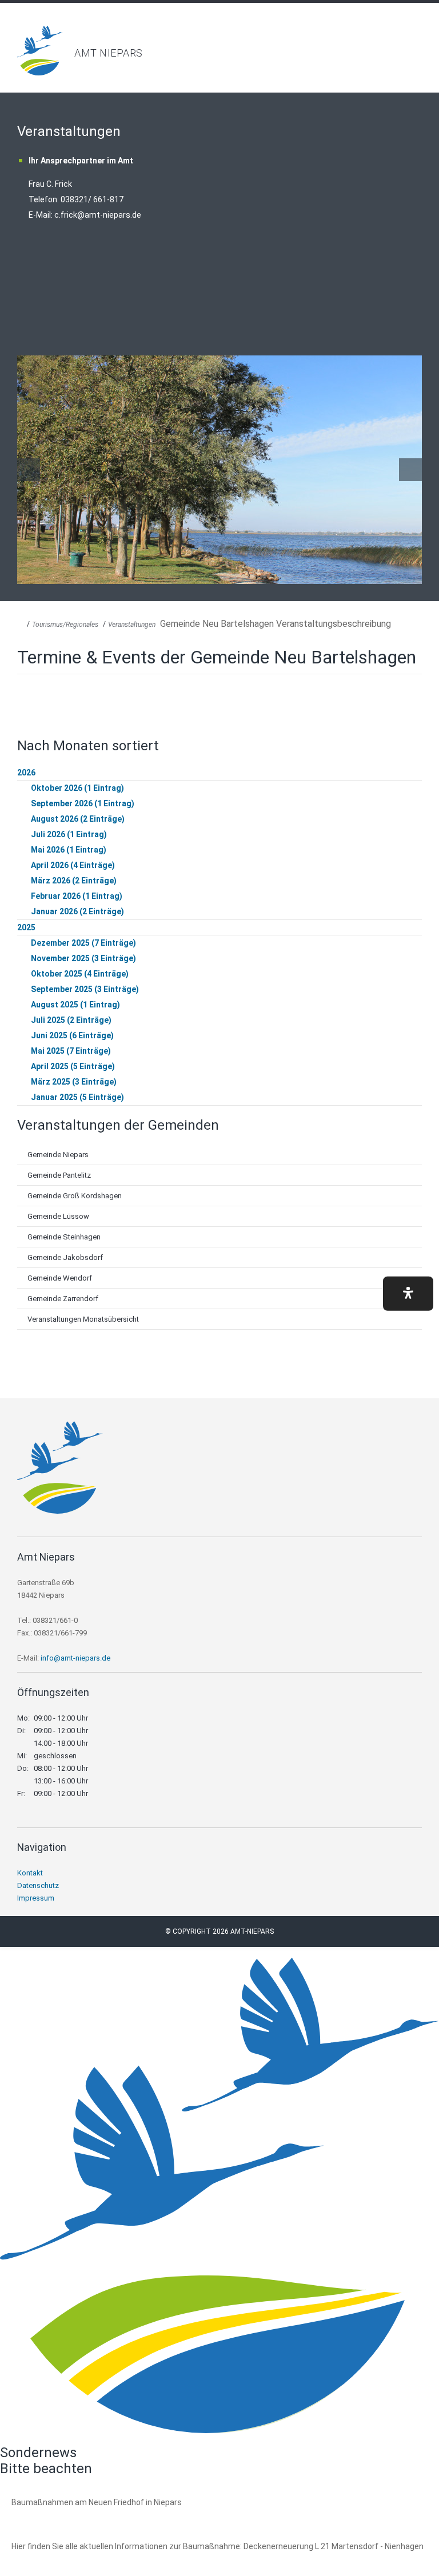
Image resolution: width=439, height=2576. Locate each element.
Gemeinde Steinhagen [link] (64, 1237)
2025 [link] (26, 927)
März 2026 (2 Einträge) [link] (74, 881)
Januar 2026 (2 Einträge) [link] (77, 911)
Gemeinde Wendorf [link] (60, 1278)
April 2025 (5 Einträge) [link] (73, 1066)
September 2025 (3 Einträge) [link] (85, 989)
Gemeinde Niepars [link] (58, 1155)
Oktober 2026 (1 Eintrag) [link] (77, 788)
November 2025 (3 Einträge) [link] (83, 958)
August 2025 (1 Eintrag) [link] (75, 1005)
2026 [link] (26, 773)
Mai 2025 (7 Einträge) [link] (71, 1051)
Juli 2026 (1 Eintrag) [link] (69, 834)
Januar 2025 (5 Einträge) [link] (77, 1097)
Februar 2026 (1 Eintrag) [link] (77, 896)
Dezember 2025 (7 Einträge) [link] (83, 943)
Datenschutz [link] (38, 1885)
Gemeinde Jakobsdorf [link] (65, 1257)
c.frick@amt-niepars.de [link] (98, 215)
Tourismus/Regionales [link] (65, 625)
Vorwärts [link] (410, 470)
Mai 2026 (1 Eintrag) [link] (69, 850)
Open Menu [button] (425, 37)
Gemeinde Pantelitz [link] (59, 1175)
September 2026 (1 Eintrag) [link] (83, 803)
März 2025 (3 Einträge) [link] (74, 1082)
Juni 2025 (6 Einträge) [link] (72, 1035)
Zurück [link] (29, 470)
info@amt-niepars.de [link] (75, 1658)
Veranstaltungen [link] (132, 625)
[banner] (219, 51)
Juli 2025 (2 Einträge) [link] (71, 1020)
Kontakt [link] (30, 1873)
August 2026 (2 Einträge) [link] (78, 819)
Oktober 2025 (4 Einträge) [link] (80, 974)
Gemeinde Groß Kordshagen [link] (75, 1196)
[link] (40, 72)
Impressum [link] (36, 1898)
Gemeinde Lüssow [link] (58, 1216)
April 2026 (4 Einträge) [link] (73, 865)
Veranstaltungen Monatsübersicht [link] (83, 1319)
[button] (408, 1294)
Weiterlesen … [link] (74, 2515)
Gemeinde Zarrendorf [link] (63, 1299)
